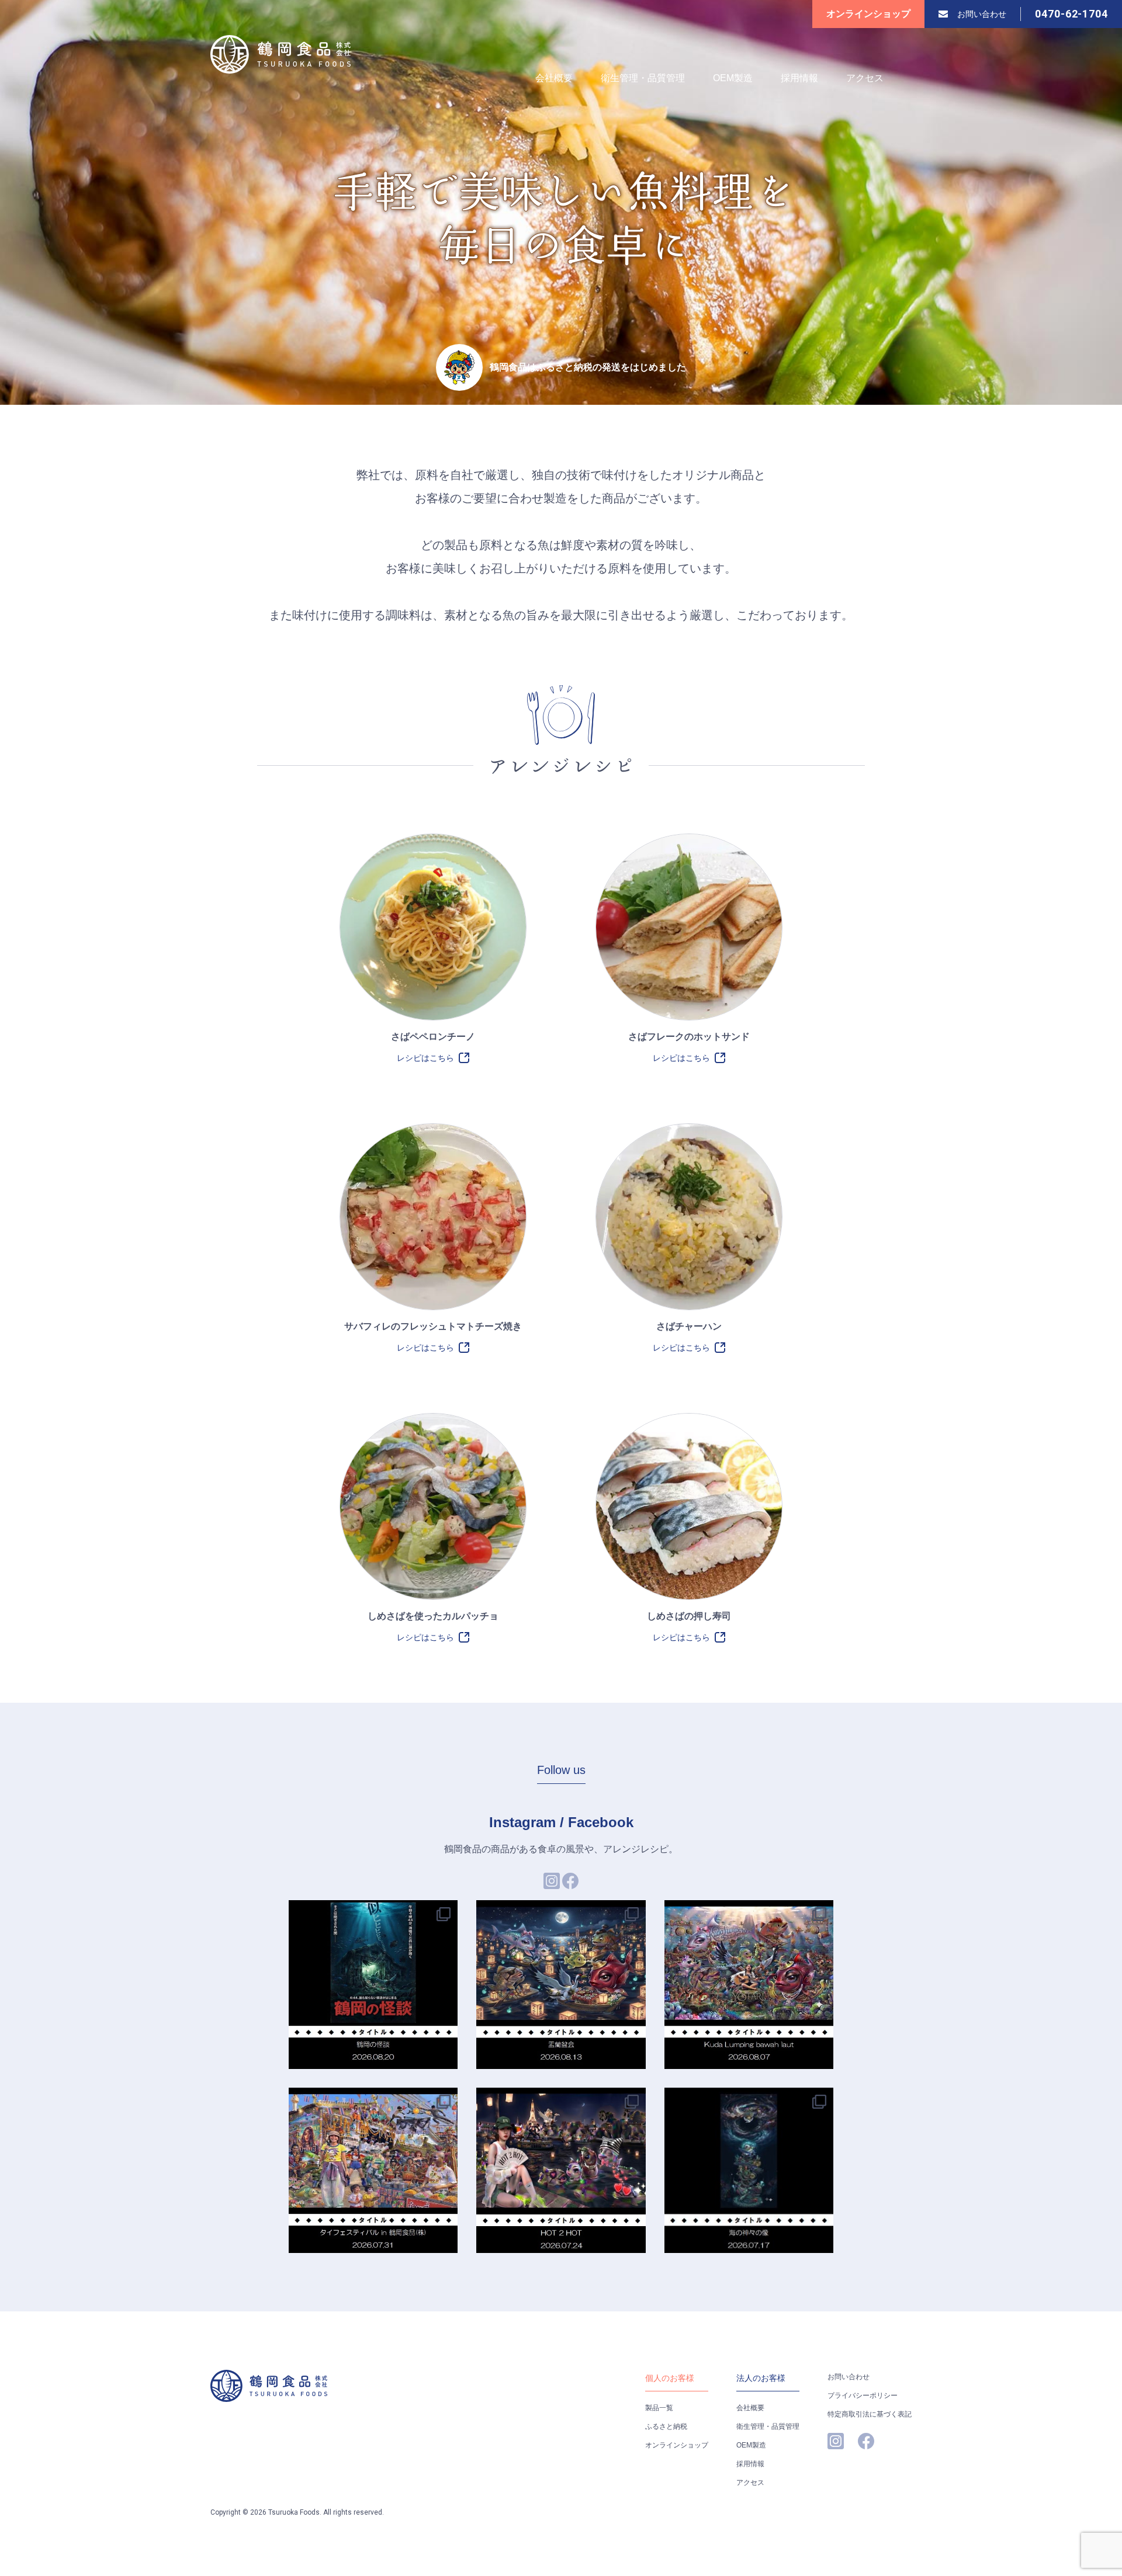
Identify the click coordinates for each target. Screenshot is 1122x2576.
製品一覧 (659, 2408)
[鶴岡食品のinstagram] (552, 1886)
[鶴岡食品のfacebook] (570, 1886)
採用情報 (799, 78)
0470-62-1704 (1071, 14)
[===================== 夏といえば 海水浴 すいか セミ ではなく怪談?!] (373, 1985)
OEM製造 (733, 78)
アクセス (865, 78)
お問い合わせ (982, 14)
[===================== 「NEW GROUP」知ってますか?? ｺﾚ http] (749, 2172)
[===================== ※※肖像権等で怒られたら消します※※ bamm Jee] (373, 2172)
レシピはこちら (425, 1058)
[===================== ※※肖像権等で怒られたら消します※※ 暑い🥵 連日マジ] (561, 2172)
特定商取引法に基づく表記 (870, 2414)
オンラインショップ (868, 14)
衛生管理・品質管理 (643, 78)
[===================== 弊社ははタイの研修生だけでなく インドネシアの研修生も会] (749, 1985)
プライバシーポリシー (863, 2396)
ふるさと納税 (666, 2426)
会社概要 (554, 78)
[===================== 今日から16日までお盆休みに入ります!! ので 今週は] (561, 1985)
